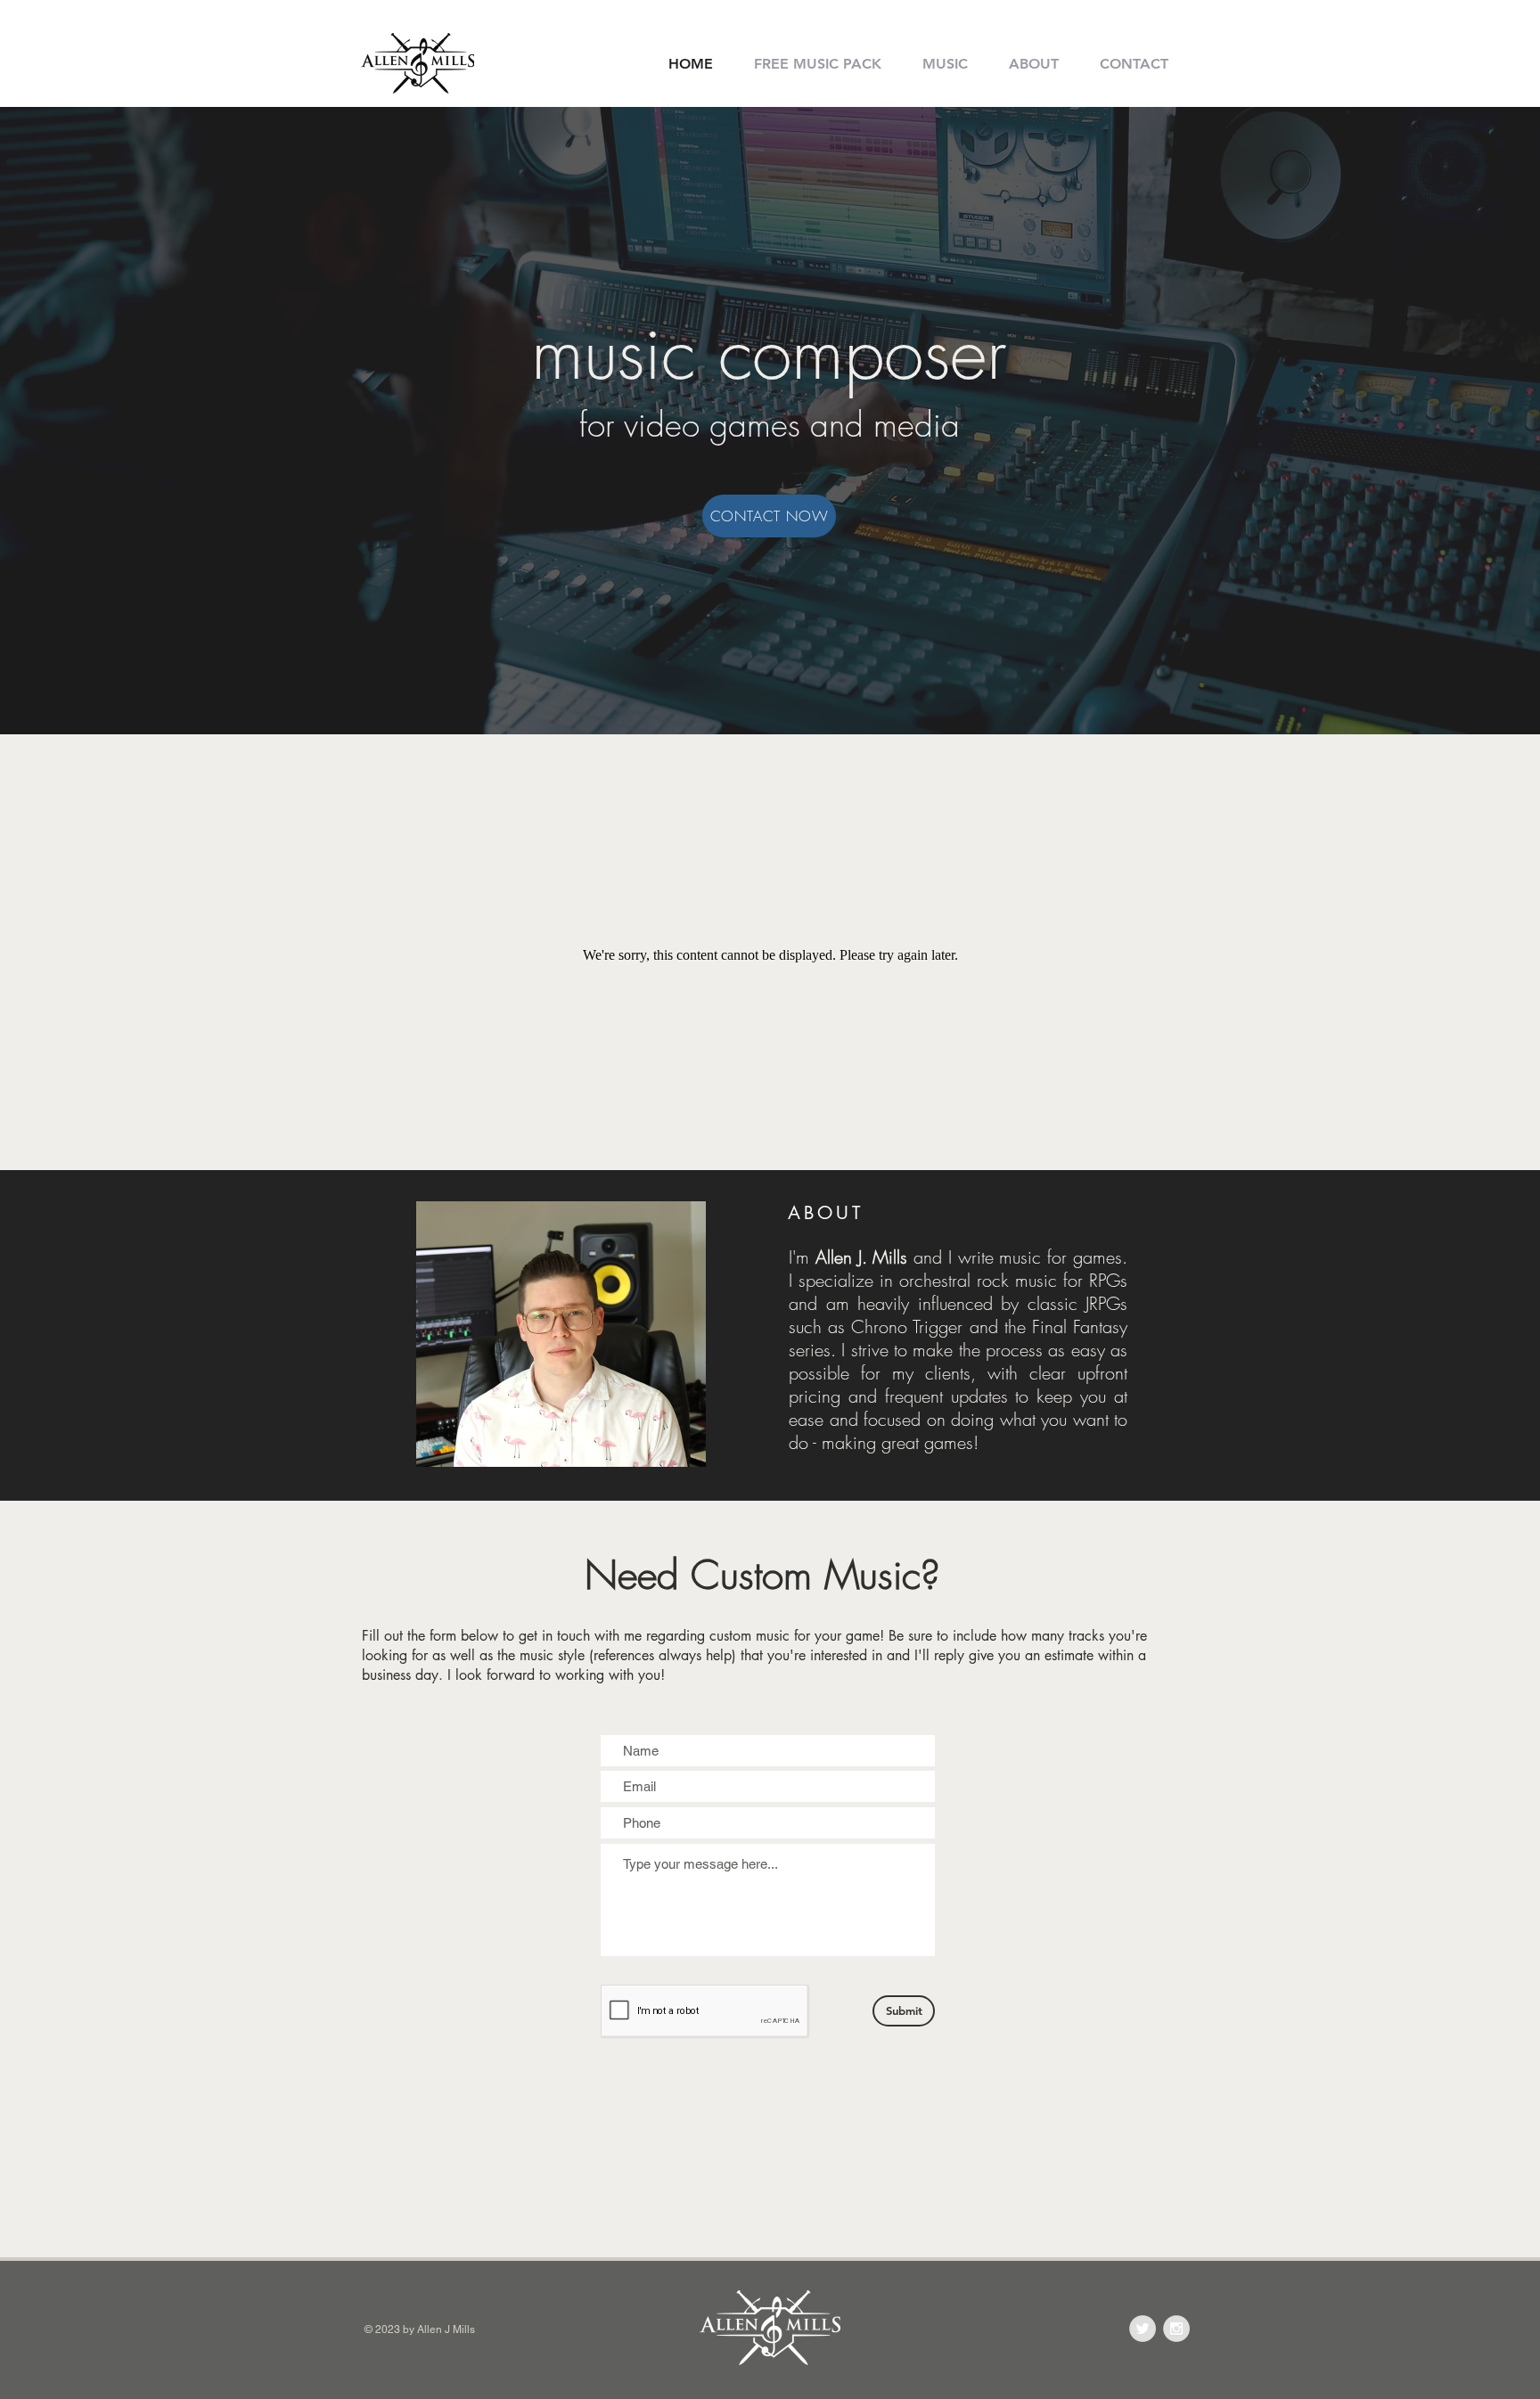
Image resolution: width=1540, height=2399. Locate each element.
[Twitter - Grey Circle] (1143, 2329)
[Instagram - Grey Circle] (1176, 2329)
